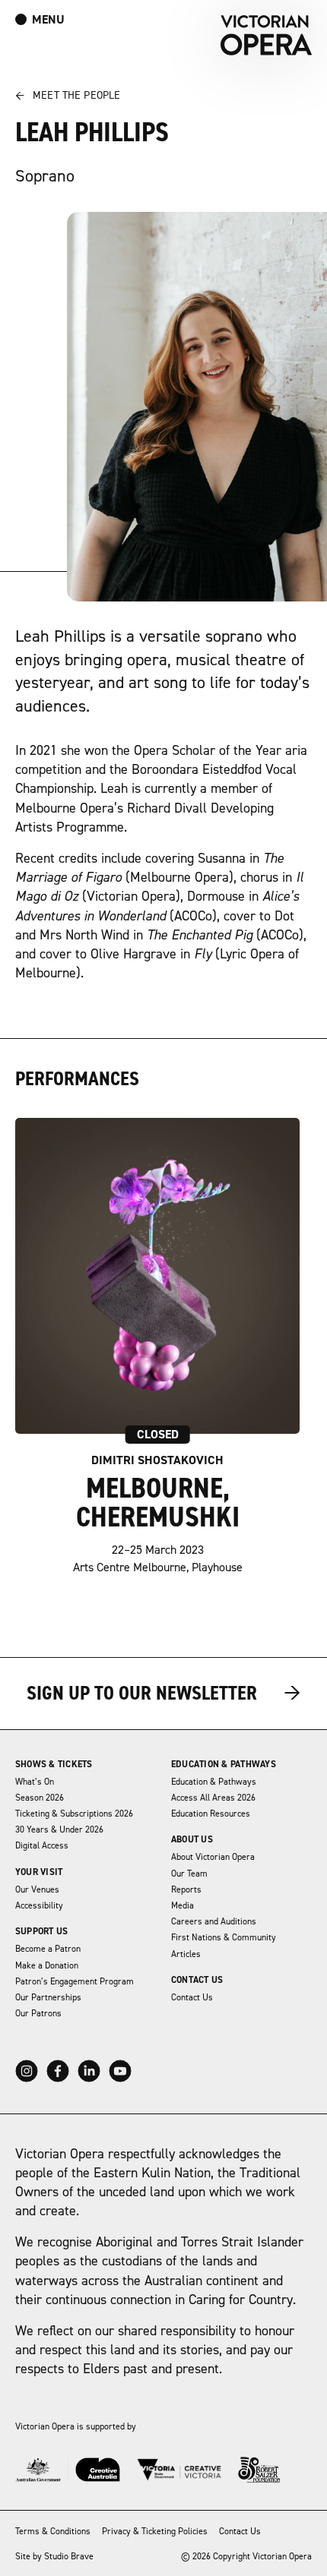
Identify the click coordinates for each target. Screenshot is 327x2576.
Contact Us (197, 1980)
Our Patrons (38, 2014)
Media (183, 1906)
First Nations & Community (224, 1938)
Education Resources (211, 1814)
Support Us (41, 1932)
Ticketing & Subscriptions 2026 (74, 1814)
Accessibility (39, 1906)
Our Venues (37, 1890)
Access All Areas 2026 (213, 1798)
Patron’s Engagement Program (75, 1982)
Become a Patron (48, 1949)
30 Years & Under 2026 (59, 1830)
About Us (192, 1840)
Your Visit (39, 1872)
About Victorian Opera (213, 1857)
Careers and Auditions (214, 1922)
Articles (186, 1954)
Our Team (189, 1874)
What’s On (35, 1782)
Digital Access (42, 1846)
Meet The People (68, 96)
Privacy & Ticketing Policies (155, 2532)
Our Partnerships (48, 1998)
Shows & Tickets (54, 1765)
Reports (186, 1890)
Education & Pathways (224, 1765)
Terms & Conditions (53, 2532)
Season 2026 (40, 1798)
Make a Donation (47, 1966)
